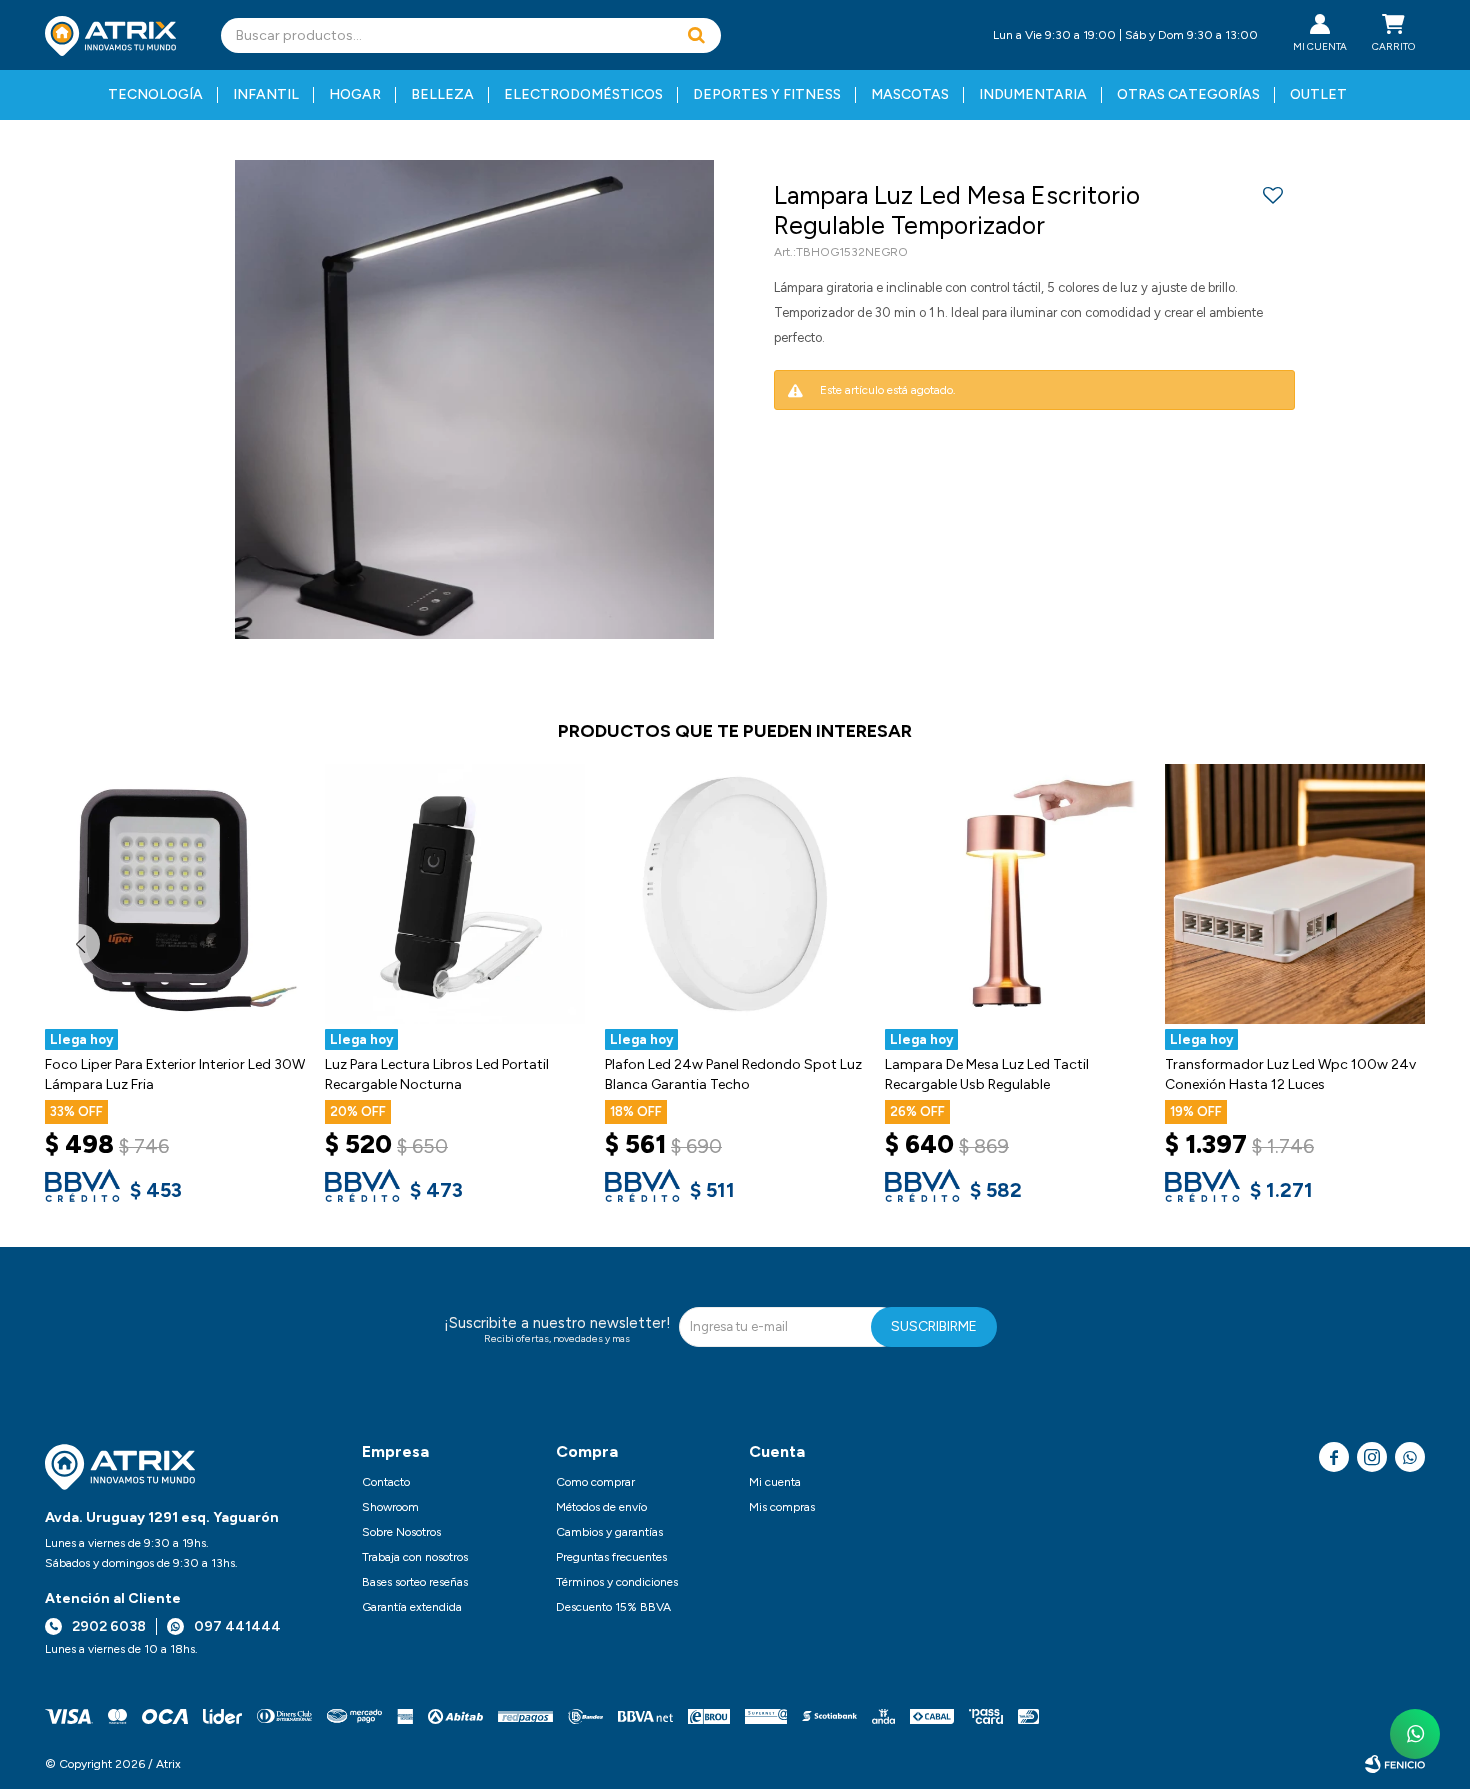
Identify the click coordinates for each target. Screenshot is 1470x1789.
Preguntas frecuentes (611, 1557)
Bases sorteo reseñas (415, 1582)
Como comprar (595, 1482)
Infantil (266, 94)
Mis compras (782, 1507)
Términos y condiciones (617, 1582)
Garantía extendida (412, 1607)
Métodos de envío (601, 1507)
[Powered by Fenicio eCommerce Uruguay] (1395, 1764)
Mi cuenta (775, 1482)
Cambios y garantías (609, 1532)
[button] (696, 35)
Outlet (1318, 94)
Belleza (442, 94)
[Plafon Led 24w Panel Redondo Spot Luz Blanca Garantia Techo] (735, 894)
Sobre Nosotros (401, 1532)
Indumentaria (1033, 94)
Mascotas (910, 94)
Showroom (390, 1507)
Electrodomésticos (583, 94)
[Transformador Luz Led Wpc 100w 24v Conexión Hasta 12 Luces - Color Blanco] (1295, 894)
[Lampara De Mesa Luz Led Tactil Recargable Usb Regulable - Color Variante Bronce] (1015, 894)
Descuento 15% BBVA (613, 1607)
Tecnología (155, 94)
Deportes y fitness (767, 94)
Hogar (355, 94)
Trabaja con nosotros (415, 1557)
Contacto (386, 1482)
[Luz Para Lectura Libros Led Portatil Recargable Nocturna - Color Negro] (455, 894)
